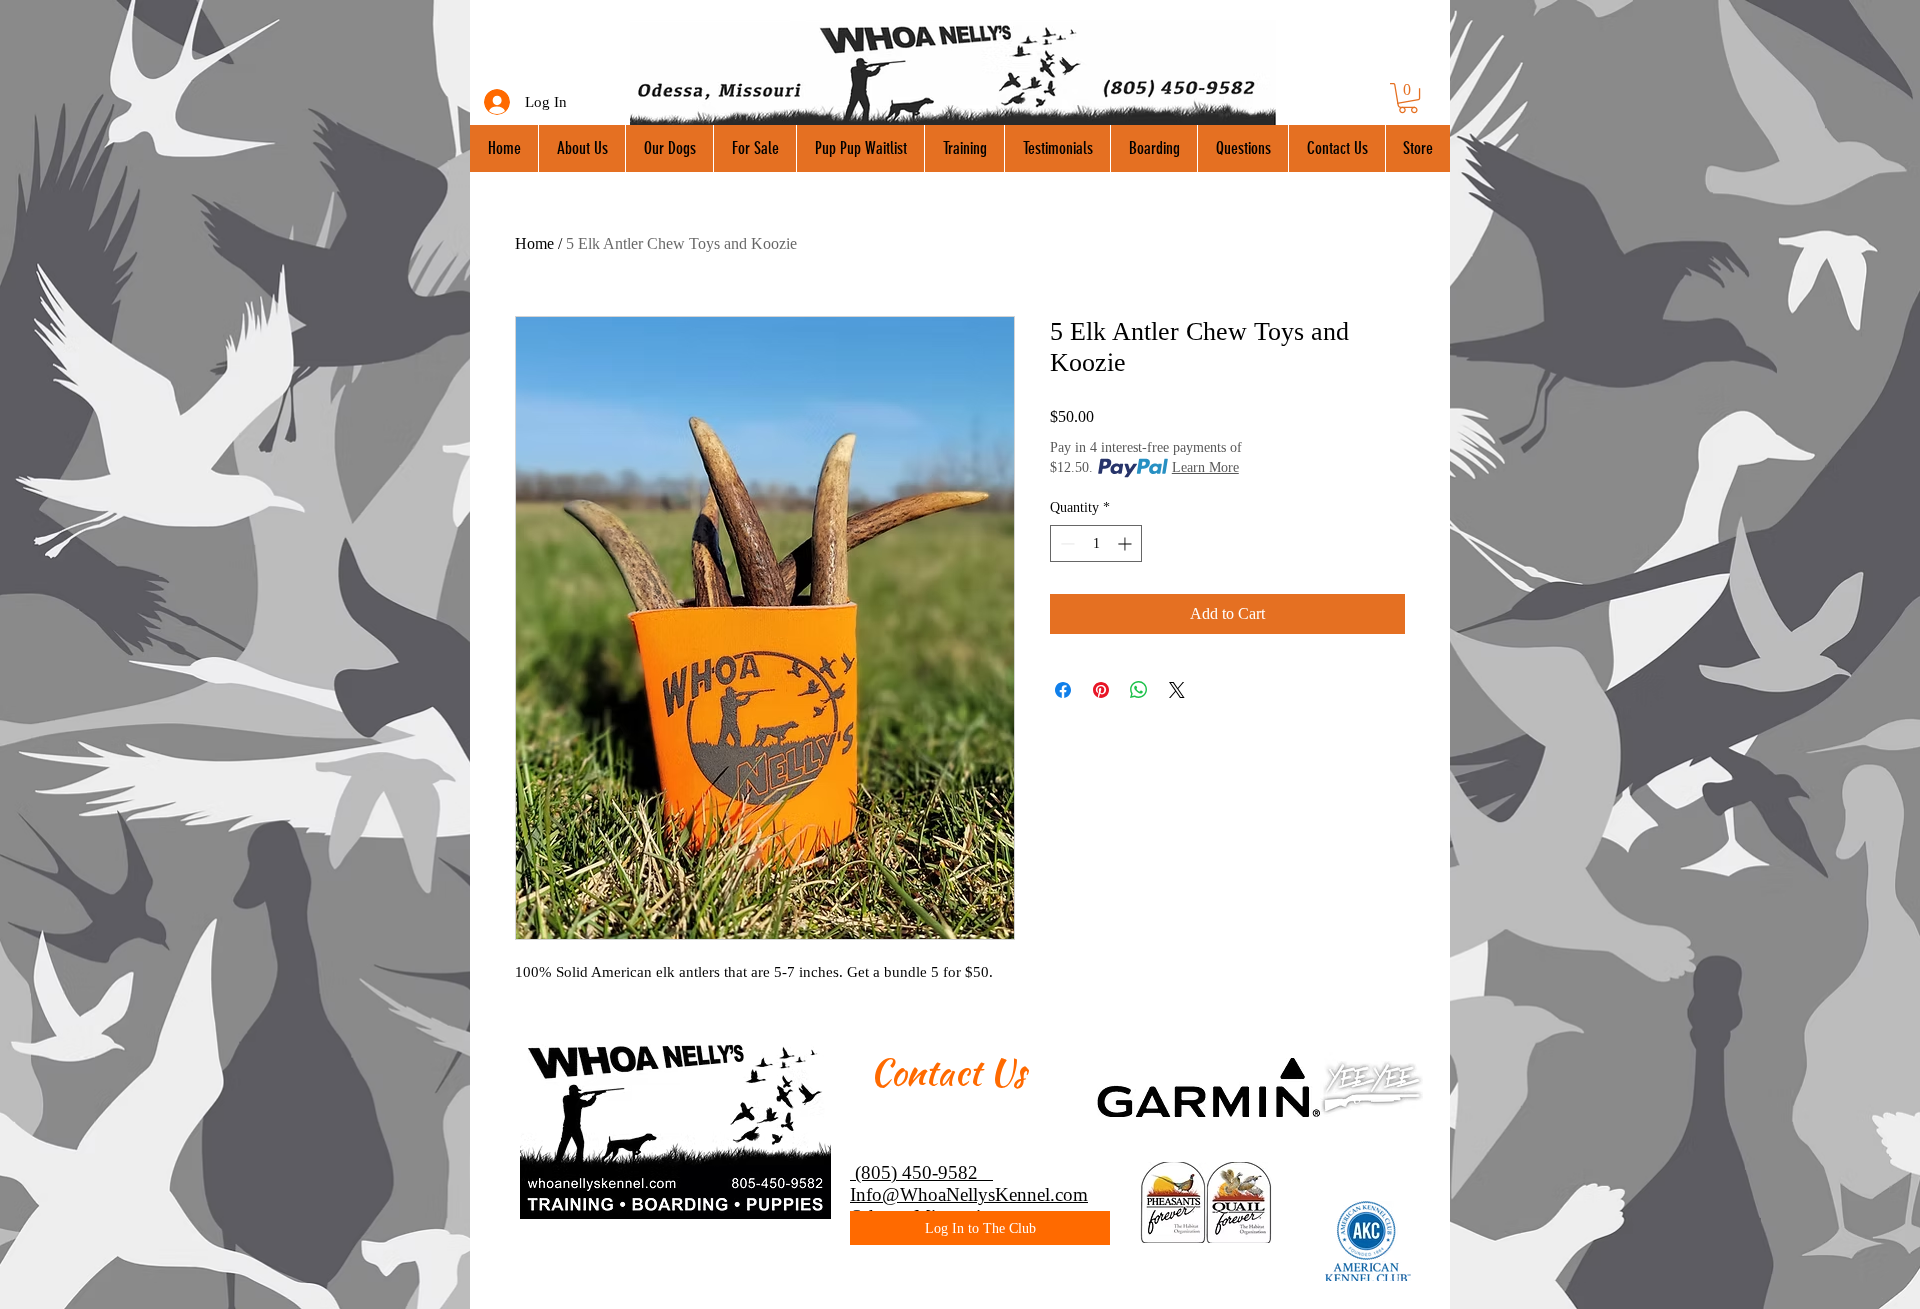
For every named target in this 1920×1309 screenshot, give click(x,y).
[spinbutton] (1096, 543)
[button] (1408, 98)
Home (534, 243)
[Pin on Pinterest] (1101, 690)
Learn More (1205, 467)
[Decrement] (1065, 543)
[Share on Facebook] (1063, 690)
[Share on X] (1177, 690)
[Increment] (1126, 543)
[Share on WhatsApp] (1139, 690)
